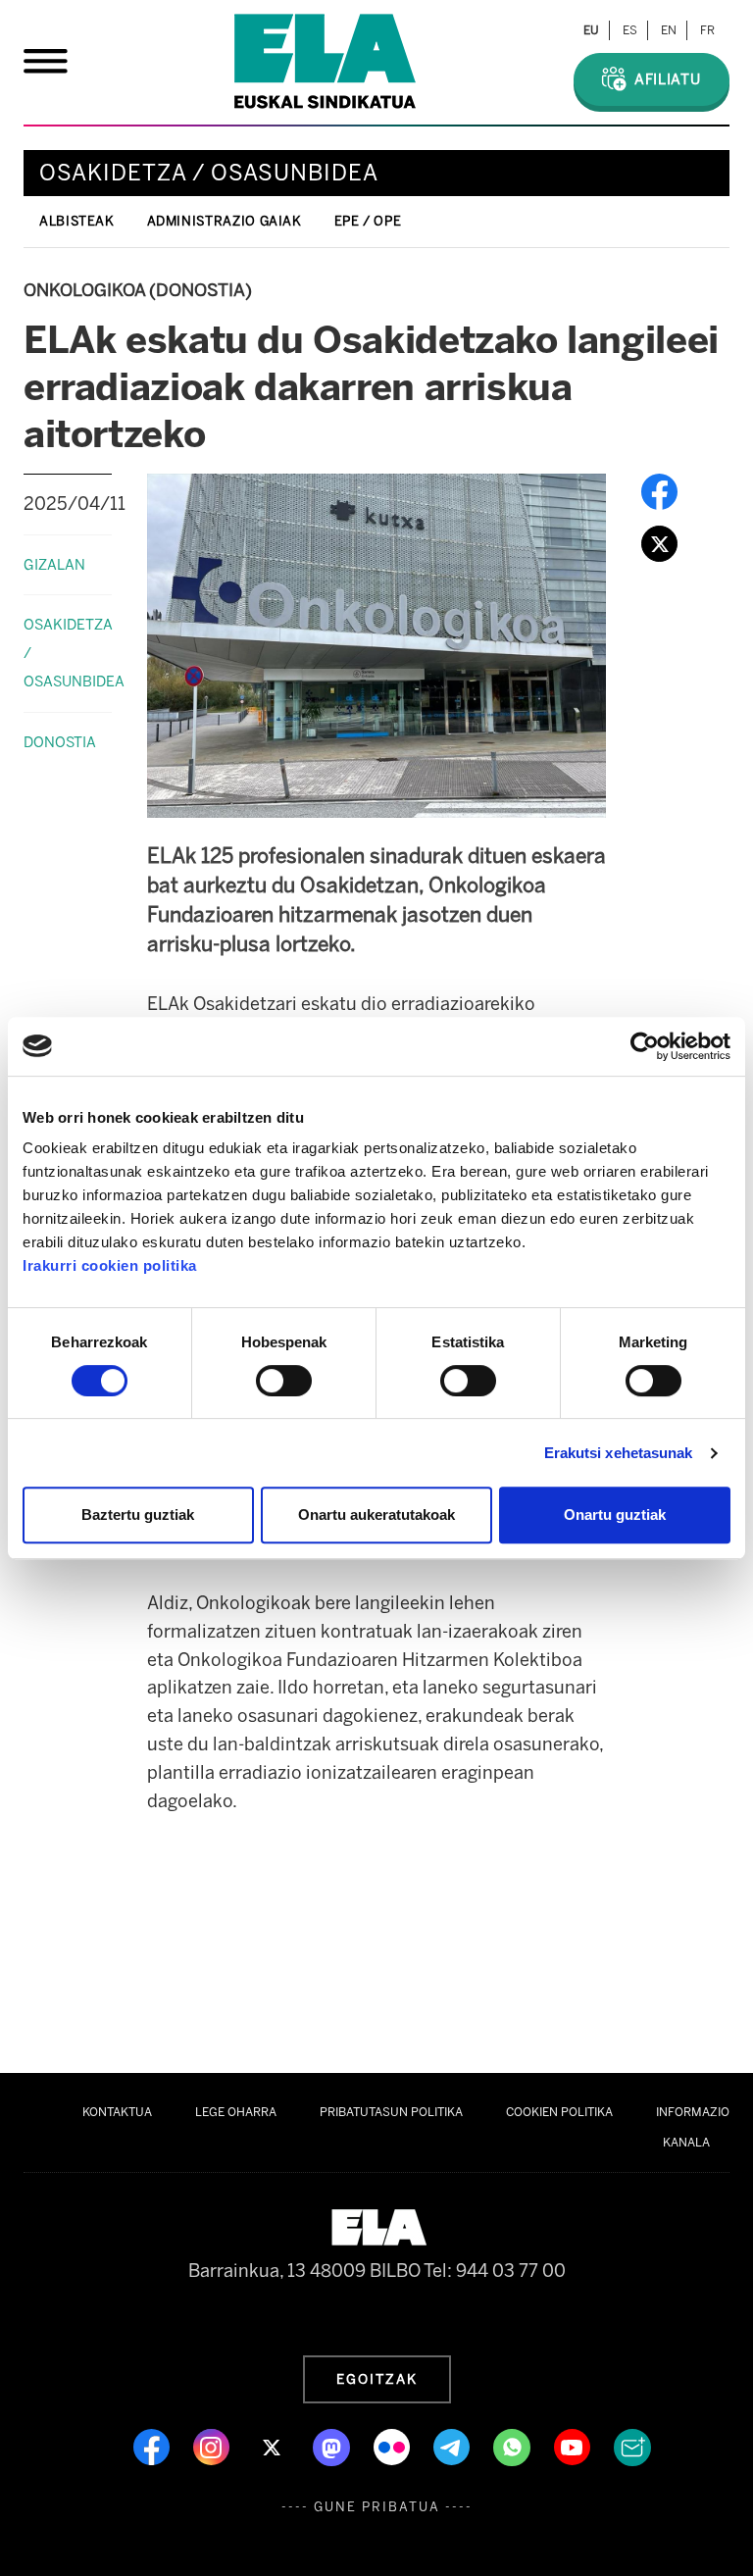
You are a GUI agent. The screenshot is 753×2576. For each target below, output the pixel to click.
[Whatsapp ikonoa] (514, 2446)
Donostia (60, 742)
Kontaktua (117, 2112)
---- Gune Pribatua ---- (377, 2507)
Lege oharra (236, 2112)
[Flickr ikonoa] (394, 2446)
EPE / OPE (368, 221)
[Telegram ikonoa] (453, 2446)
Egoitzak (377, 2379)
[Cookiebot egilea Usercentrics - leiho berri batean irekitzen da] (645, 1046)
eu (591, 30)
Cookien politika (559, 2112)
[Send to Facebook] (659, 490)
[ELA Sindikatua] (325, 61)
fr (707, 30)
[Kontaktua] (632, 2446)
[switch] (284, 1381)
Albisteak (77, 221)
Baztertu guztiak (138, 1515)
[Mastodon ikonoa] (333, 2446)
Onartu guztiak (615, 1515)
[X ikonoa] (273, 2446)
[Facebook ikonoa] (153, 2446)
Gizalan (54, 565)
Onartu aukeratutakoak (376, 1515)
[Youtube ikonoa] (574, 2446)
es (630, 30)
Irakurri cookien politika (110, 1265)
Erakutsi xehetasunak (619, 1453)
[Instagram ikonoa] (213, 2446)
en (669, 30)
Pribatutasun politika (391, 2112)
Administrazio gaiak (225, 221)
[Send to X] (659, 542)
